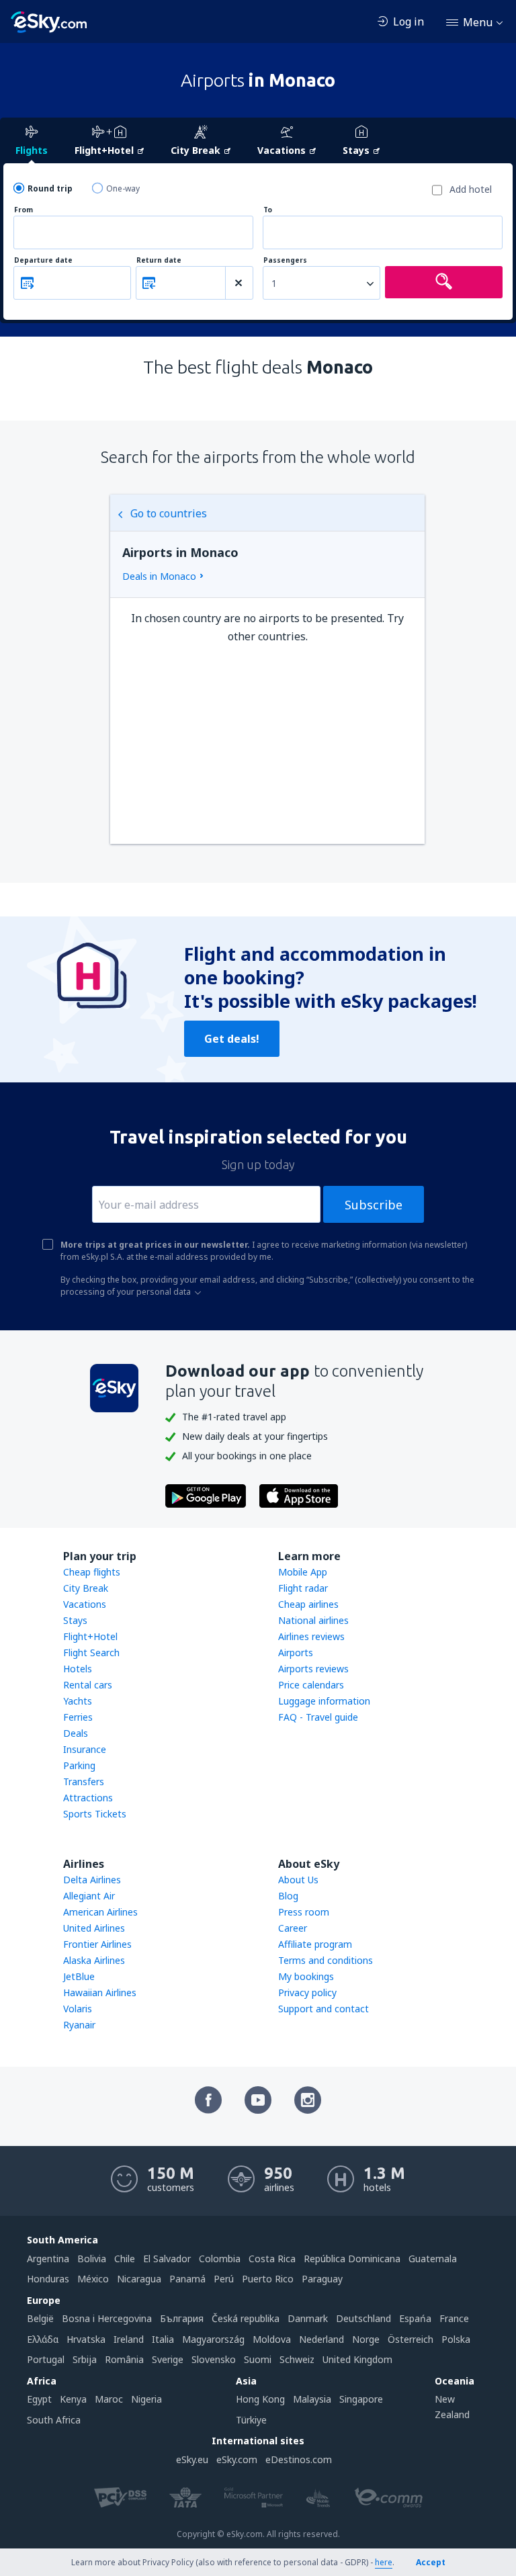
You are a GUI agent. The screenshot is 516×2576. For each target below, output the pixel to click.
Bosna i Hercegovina (107, 2318)
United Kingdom (357, 2359)
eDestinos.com (299, 2459)
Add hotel (471, 189)
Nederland (321, 2339)
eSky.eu (192, 2459)
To (268, 210)
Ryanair (79, 2025)
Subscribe (374, 1205)
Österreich (411, 2339)
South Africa (54, 2420)
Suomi (258, 2359)
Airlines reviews (311, 1636)
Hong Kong (260, 2399)
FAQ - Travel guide (318, 1717)
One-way (123, 188)
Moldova (272, 2339)
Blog (288, 1896)
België (40, 2318)
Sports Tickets (95, 1814)
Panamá (187, 2279)
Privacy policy (307, 1992)
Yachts (78, 1701)
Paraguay (322, 2279)
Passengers (285, 260)
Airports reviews (313, 1669)
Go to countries (169, 513)
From (24, 210)
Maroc (109, 2399)
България (182, 2318)
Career (293, 1928)
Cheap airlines (308, 1604)
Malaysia (312, 2399)
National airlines (313, 1620)
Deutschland (363, 2318)
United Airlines (94, 1928)
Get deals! (232, 1039)
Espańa (415, 2318)
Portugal (46, 2359)
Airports (296, 1652)
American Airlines (100, 1912)
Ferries (78, 1717)
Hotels (78, 1669)
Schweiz (297, 2359)
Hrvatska (86, 2339)
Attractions (88, 1798)
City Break (86, 1588)
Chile (125, 2259)
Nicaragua (139, 2279)
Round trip (50, 188)
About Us (298, 1880)
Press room (304, 1912)
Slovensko (214, 2359)
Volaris (78, 2009)
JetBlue (79, 1976)
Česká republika (246, 2318)
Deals (76, 1733)
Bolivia (92, 2259)
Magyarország (213, 2339)
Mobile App (303, 1572)
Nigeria (146, 2399)
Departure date (43, 260)
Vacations (85, 1604)
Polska (456, 2339)
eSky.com (237, 2459)
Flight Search (91, 1652)
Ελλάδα (43, 2339)
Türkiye (251, 2420)
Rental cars (88, 1685)
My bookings (306, 1976)
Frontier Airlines (97, 1944)
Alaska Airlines (94, 1960)
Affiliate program (315, 1944)
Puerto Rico (268, 2279)
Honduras (48, 2279)
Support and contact (324, 2009)
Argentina (48, 2259)
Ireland (129, 2339)
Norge (366, 2339)
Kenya (73, 2399)
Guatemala (433, 2259)
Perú (224, 2279)
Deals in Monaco (159, 576)
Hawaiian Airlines (100, 1992)
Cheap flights (92, 1572)
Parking (79, 1765)
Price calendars (311, 1685)
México (93, 2279)
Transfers (84, 1781)
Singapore (361, 2399)
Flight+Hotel (90, 1636)
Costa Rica (272, 2259)
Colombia (220, 2259)
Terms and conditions (326, 1960)
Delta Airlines (92, 1880)
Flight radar (303, 1588)
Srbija (85, 2359)
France (454, 2318)
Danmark (308, 2318)
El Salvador (167, 2259)
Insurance (85, 1749)
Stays (75, 1620)
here (384, 2562)
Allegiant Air (89, 1896)
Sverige (168, 2359)
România (124, 2359)
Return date (159, 260)
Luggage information (324, 1701)
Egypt (39, 2399)
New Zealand (452, 2406)
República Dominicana (352, 2259)
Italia (163, 2339)
